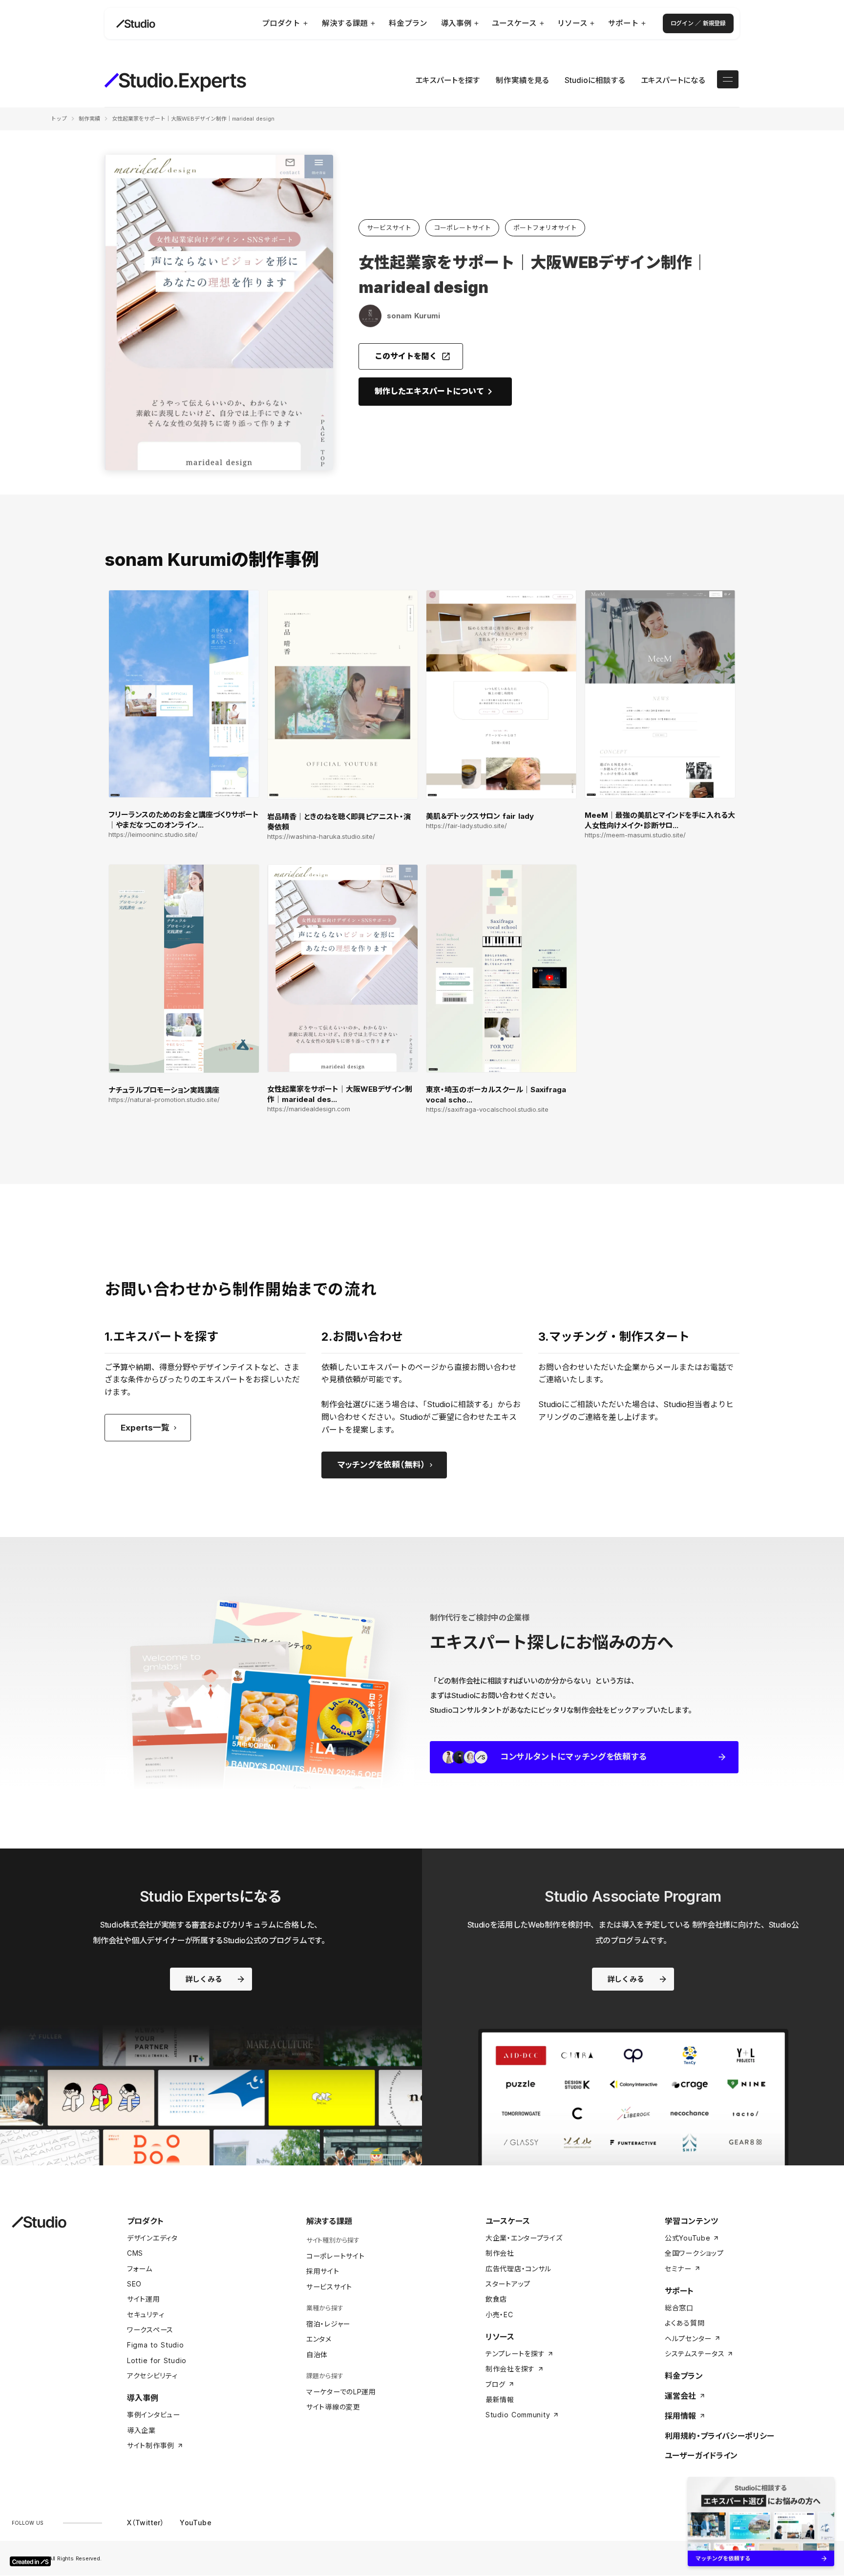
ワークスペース (150, 2330)
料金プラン (684, 2376)
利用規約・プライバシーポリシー (719, 2436)
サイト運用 (144, 2299)
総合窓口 (679, 2308)
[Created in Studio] (30, 2561)
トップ (59, 119)
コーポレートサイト (335, 2256)
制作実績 (89, 119)
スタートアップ (508, 2284)
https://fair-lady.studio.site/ (466, 826)
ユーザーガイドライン (701, 2455)
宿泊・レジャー (328, 2324)
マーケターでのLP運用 (341, 2392)
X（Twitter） (146, 2523)
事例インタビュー (154, 2415)
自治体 (317, 2355)
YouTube (196, 2523)
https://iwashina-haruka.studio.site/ (321, 837)
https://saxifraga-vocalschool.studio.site (487, 1110)
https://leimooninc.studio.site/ (153, 835)
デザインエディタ (152, 2238)
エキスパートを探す (448, 80)
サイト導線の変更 (333, 2407)
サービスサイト (329, 2287)
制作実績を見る (522, 80)
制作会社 (500, 2253)
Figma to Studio (156, 2345)
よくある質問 (685, 2323)
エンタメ (319, 2339)
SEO (134, 2284)
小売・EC (499, 2315)
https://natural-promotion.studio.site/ (164, 1100)
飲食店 (496, 2299)
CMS (135, 2253)
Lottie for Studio (157, 2360)
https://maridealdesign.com (309, 1109)
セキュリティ (146, 2315)
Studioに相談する (595, 80)
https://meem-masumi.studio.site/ (635, 835)
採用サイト (323, 2271)
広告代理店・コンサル (518, 2269)
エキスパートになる (673, 80)
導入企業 (141, 2430)
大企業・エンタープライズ (524, 2238)
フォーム (140, 2269)
